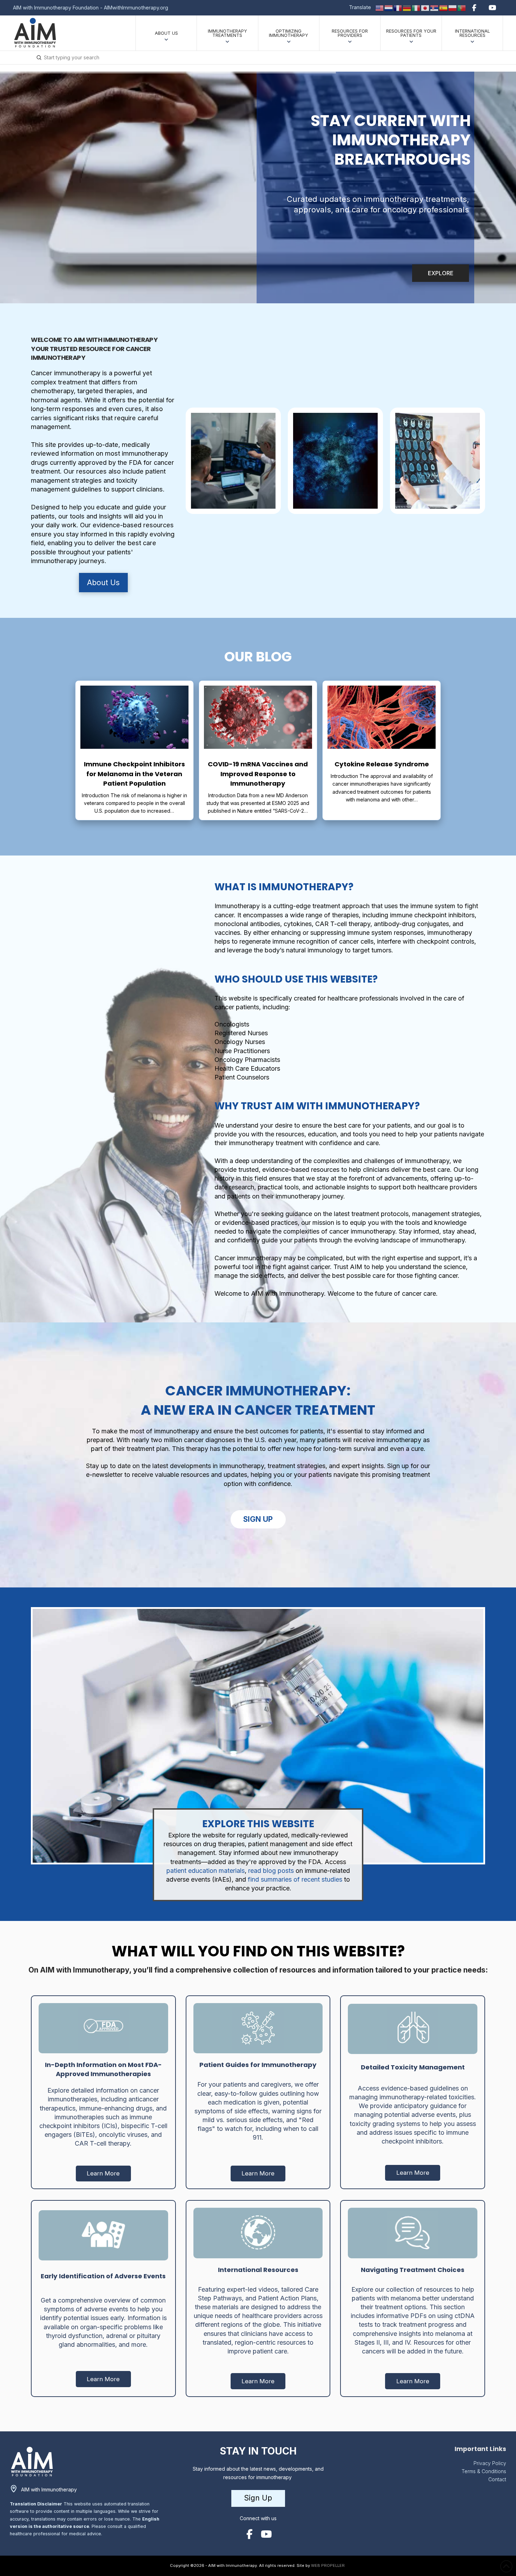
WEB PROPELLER (328, 2565)
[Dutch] (389, 7)
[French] (398, 7)
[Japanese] (425, 7)
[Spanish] (444, 7)
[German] (407, 7)
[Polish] (453, 7)
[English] (380, 7)
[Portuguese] (462, 7)
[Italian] (416, 7)
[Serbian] (435, 7)
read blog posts (271, 1871)
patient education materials (206, 1871)
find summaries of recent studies (294, 1879)
